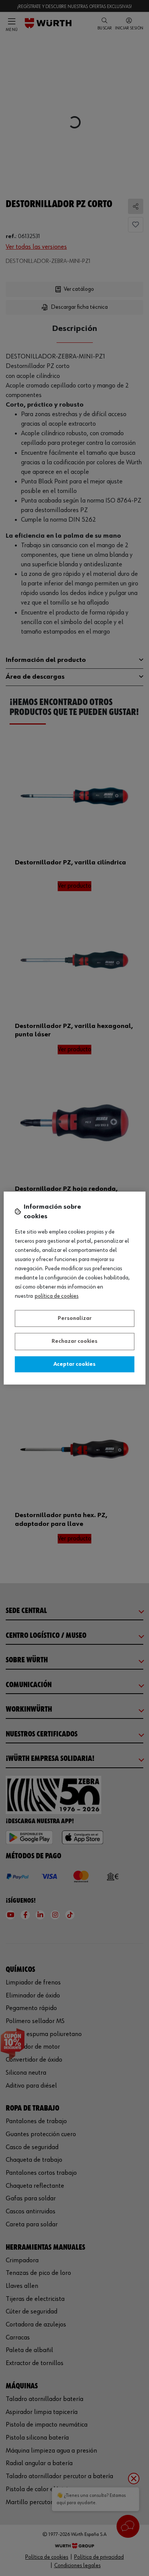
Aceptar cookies (74, 1364)
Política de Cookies (57, 1296)
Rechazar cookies (74, 1341)
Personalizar (75, 1318)
